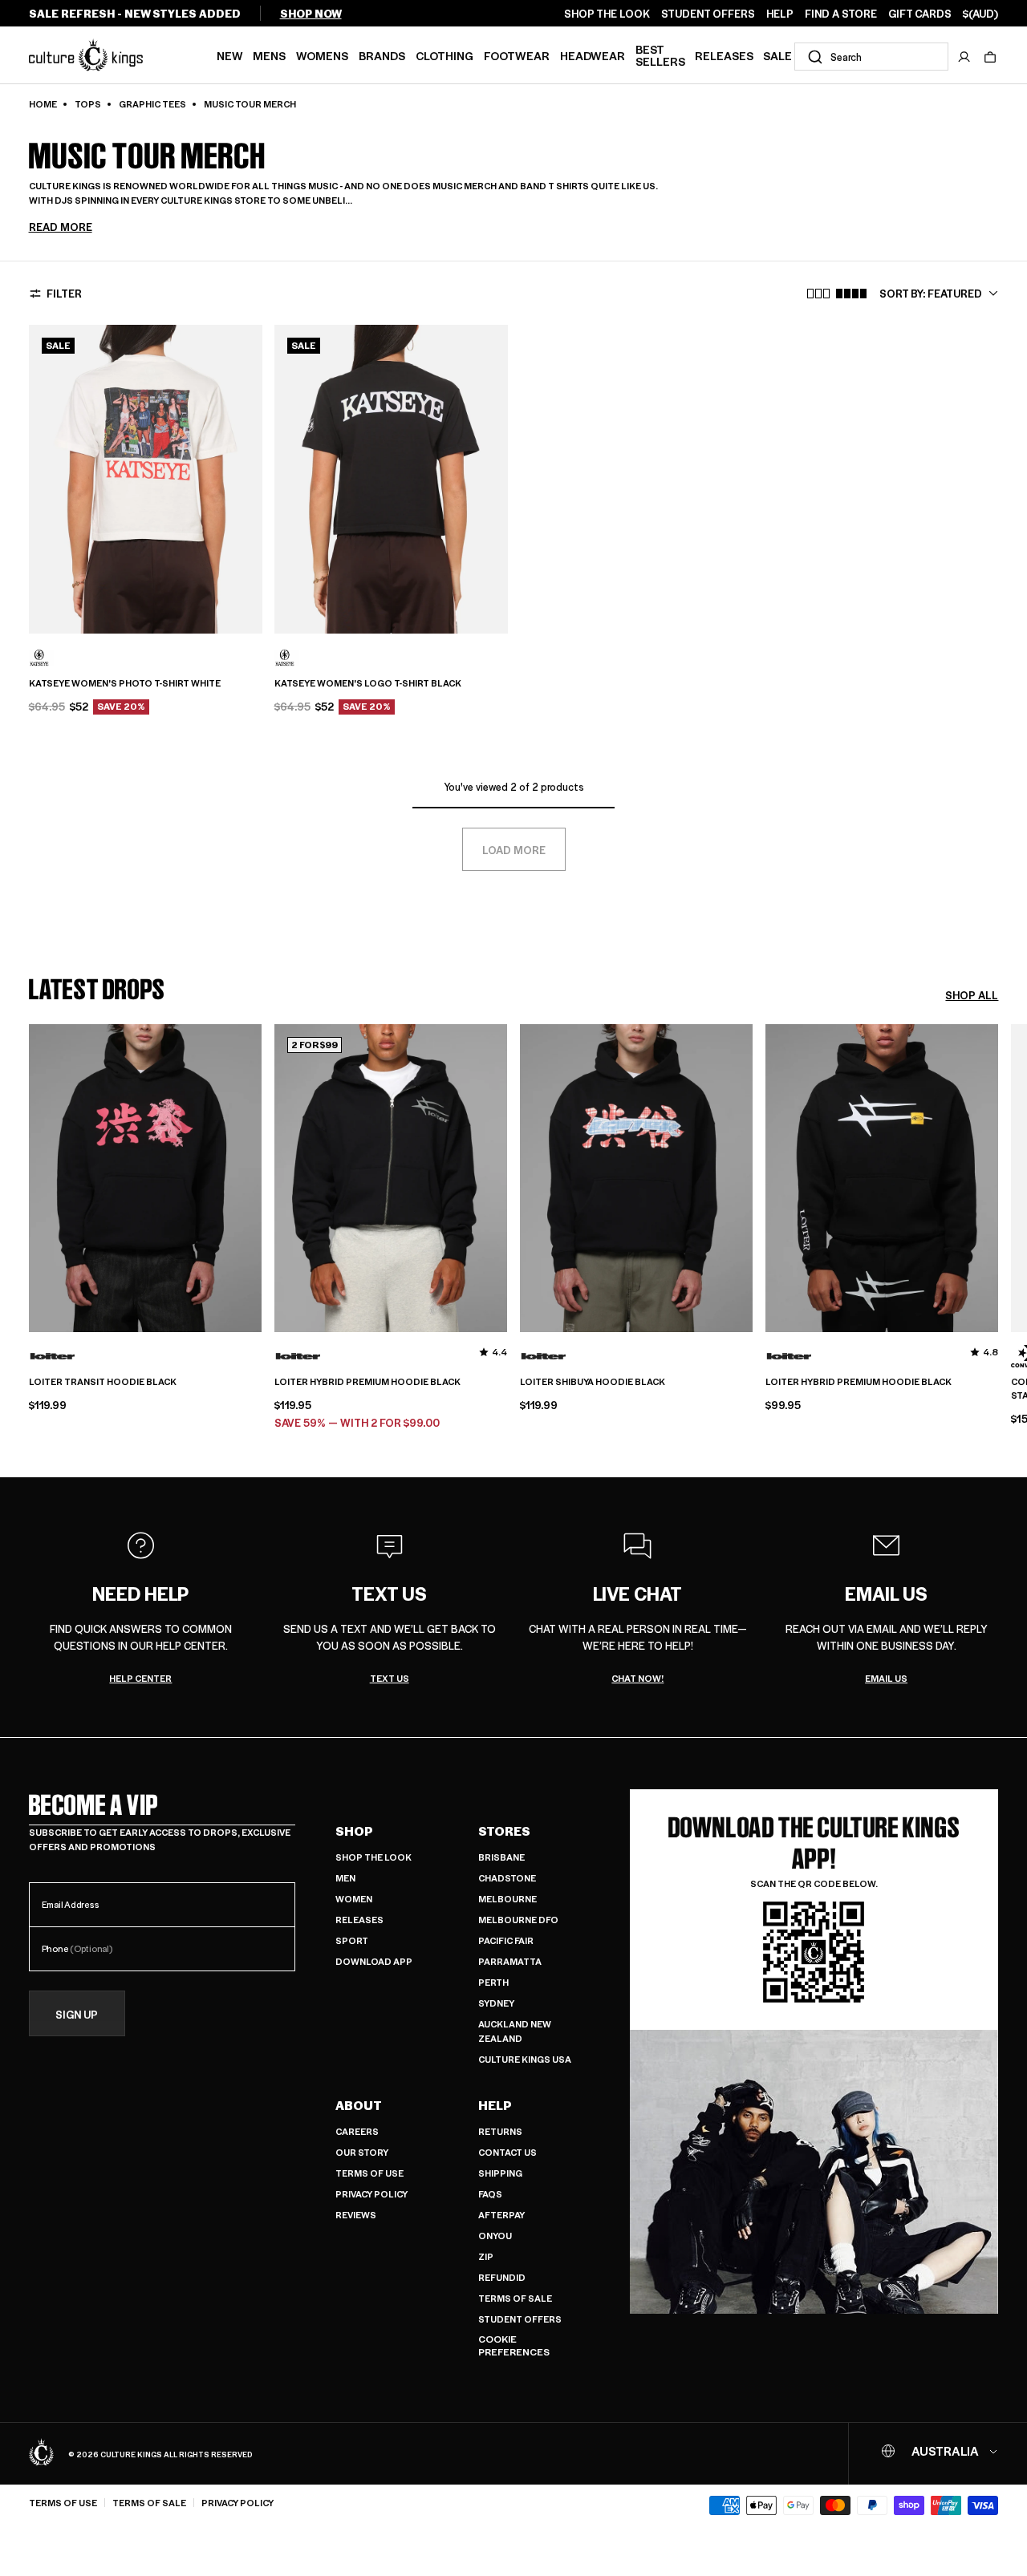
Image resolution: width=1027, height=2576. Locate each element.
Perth (493, 1982)
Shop (354, 1831)
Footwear (517, 55)
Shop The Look (373, 1857)
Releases (724, 55)
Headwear (593, 55)
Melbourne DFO (518, 1920)
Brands (382, 55)
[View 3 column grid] (818, 294)
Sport (352, 1940)
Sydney (496, 2003)
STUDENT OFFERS (708, 14)
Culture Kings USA (525, 2059)
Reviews (356, 2215)
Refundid (502, 2277)
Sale (777, 55)
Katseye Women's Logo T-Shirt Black (368, 683)
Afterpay (501, 2215)
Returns (500, 2131)
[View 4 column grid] (851, 294)
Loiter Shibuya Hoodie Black (593, 1382)
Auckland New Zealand (515, 2031)
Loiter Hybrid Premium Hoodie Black (367, 1382)
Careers (357, 2131)
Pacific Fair (506, 1940)
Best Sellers (660, 55)
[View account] (964, 57)
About (359, 2105)
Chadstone (507, 1878)
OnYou (495, 2236)
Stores (504, 1831)
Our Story (362, 2152)
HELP (780, 14)
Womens (322, 55)
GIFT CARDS (920, 14)
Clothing (444, 55)
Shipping (500, 2173)
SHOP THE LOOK (607, 14)
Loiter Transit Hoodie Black (103, 1382)
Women (354, 1899)
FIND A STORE (841, 14)
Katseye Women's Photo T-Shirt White (125, 683)
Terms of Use (369, 2173)
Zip (486, 2256)
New (230, 55)
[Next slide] (998, 1213)
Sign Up (77, 2014)
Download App (374, 1961)
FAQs (490, 2194)
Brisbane (501, 1857)
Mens (269, 55)
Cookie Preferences (514, 2345)
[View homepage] (86, 55)
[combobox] (871, 57)
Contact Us (507, 2152)
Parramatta (510, 1961)
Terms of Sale (515, 2298)
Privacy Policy (371, 2194)
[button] (990, 57)
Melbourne (507, 1899)
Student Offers (520, 2319)
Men (345, 1878)
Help (495, 2105)
